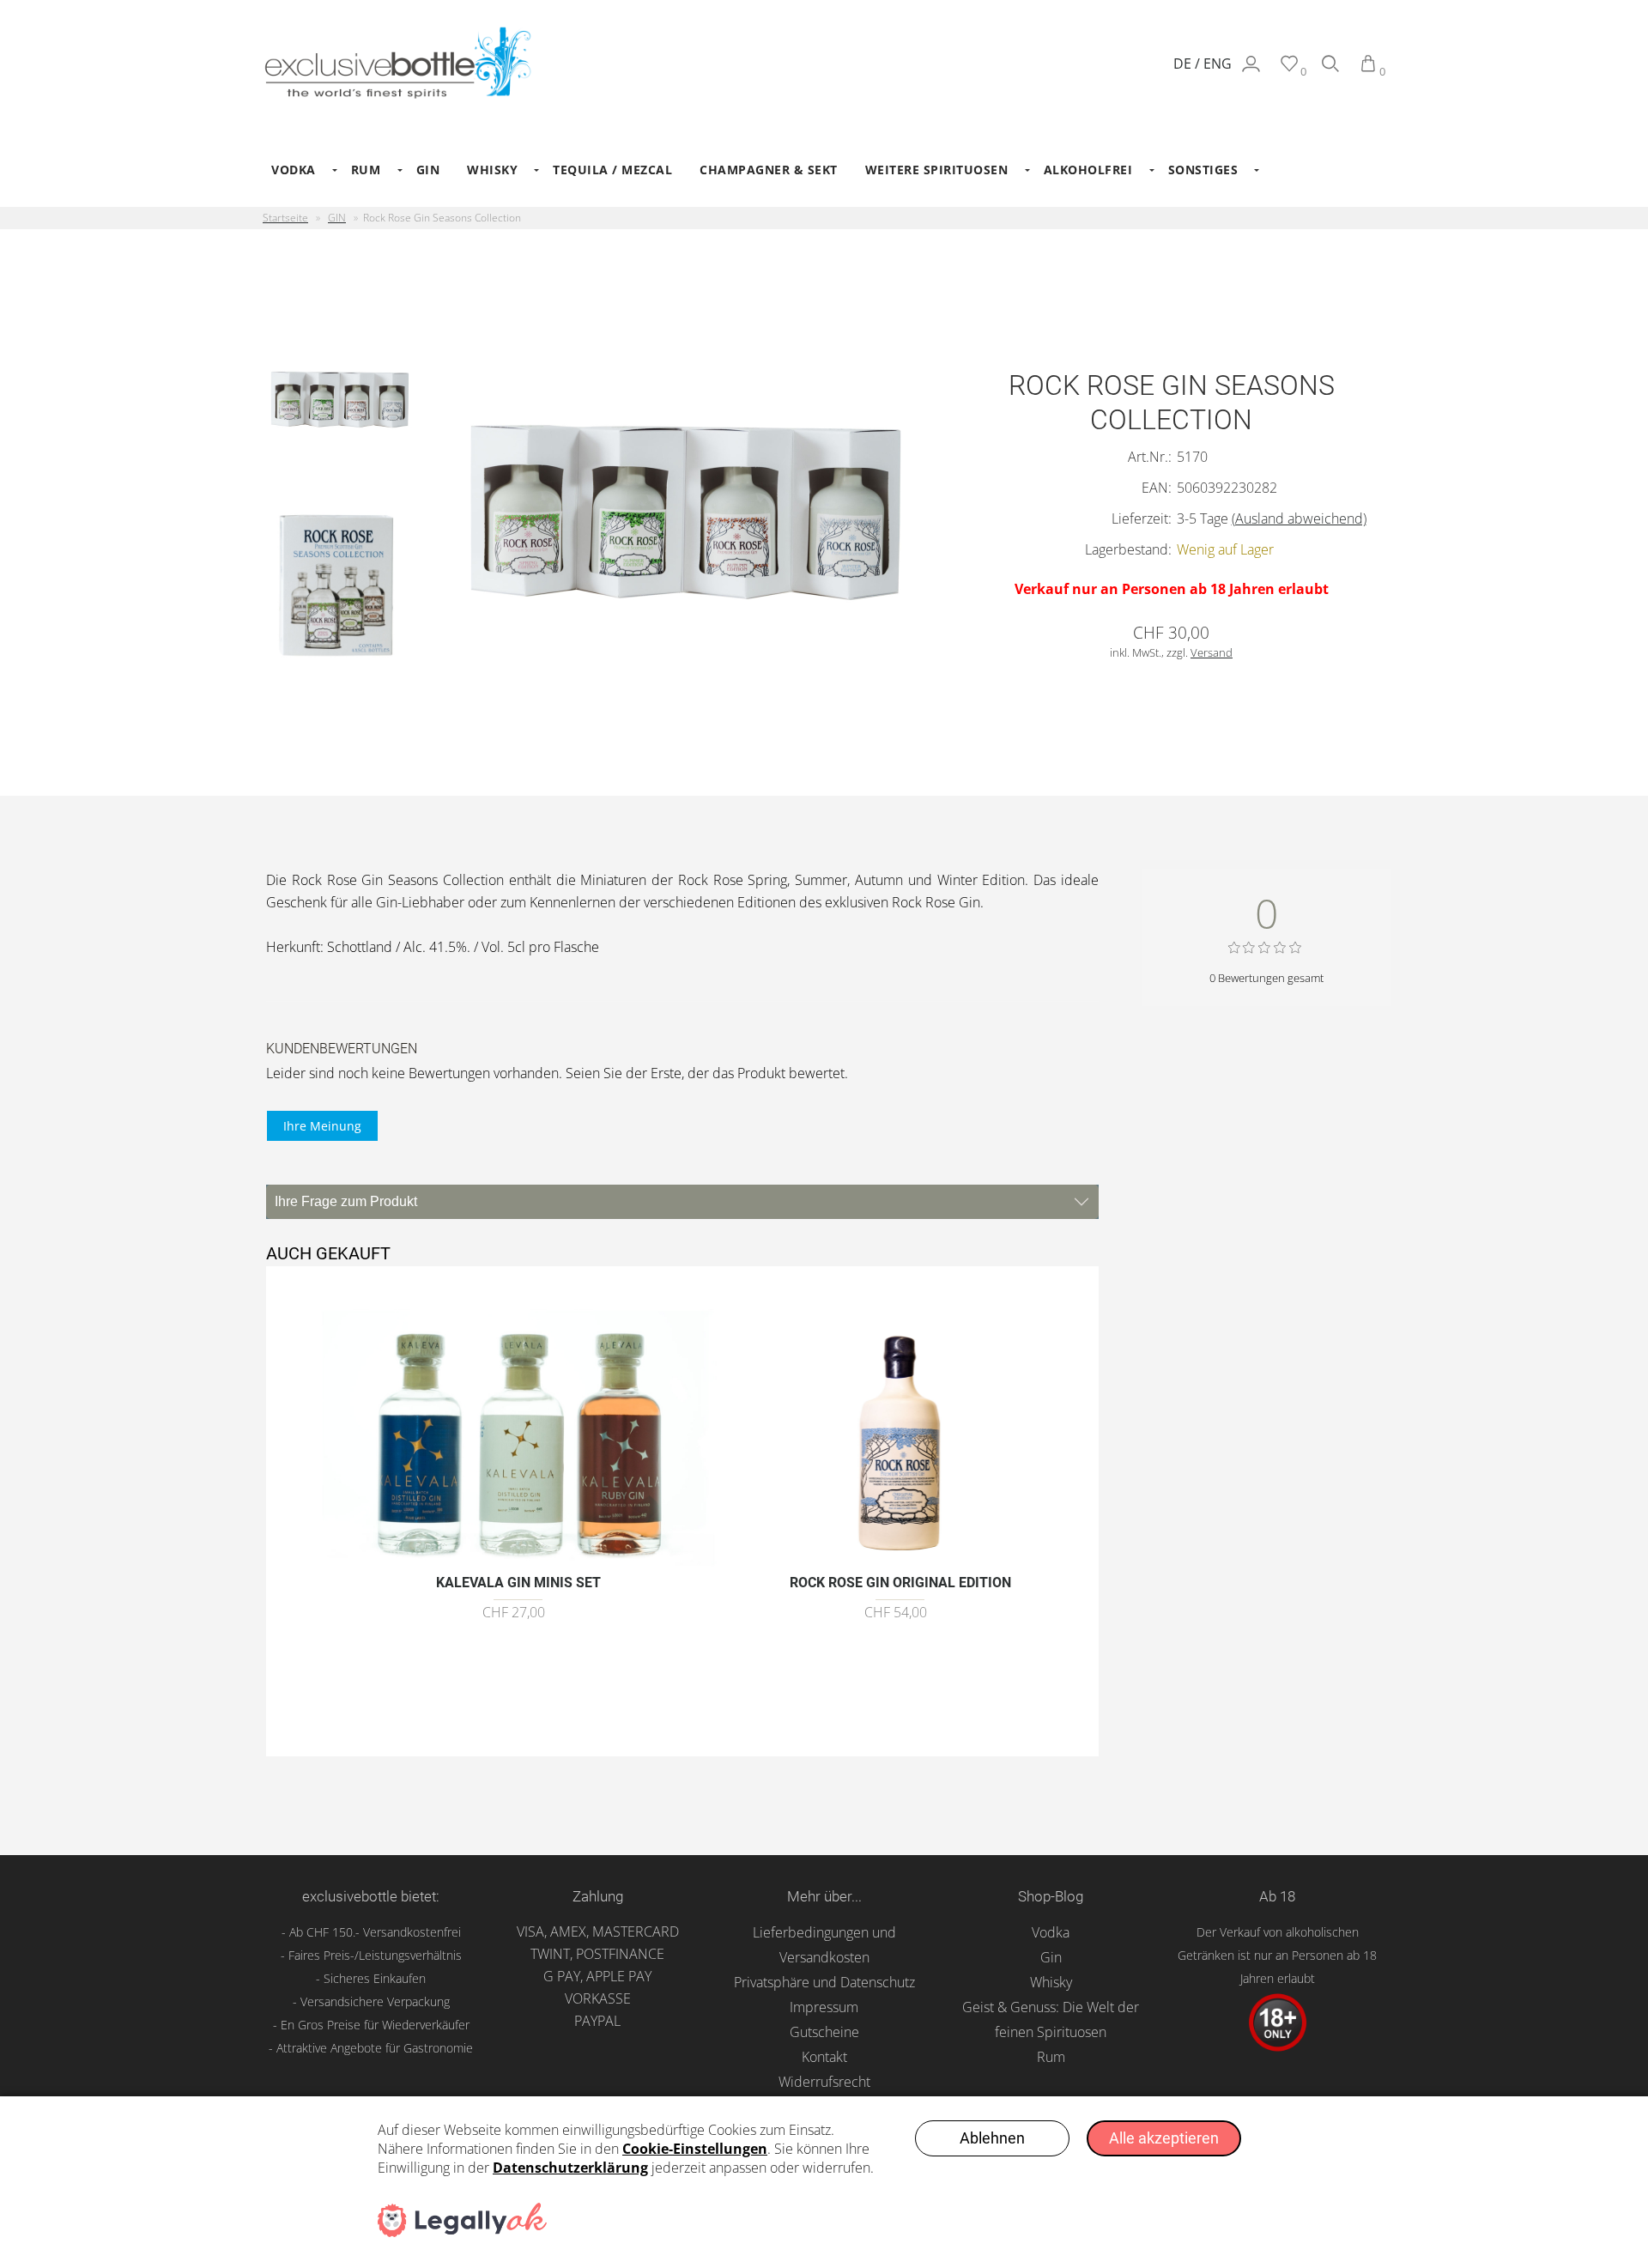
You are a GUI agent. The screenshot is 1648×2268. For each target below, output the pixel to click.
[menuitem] (297, 170)
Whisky (1051, 1982)
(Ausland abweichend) (1299, 518)
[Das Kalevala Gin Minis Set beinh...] (518, 1555)
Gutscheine (824, 2032)
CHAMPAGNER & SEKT (769, 170)
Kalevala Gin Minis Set (518, 1583)
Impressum (824, 2007)
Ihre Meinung (322, 1126)
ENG (1218, 64)
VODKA (294, 170)
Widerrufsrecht (824, 2082)
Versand (1212, 652)
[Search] (1330, 71)
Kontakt (824, 2057)
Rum (1051, 2057)
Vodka (1051, 1932)
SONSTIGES (1203, 170)
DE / (1188, 64)
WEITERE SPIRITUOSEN (937, 170)
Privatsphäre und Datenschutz (824, 1982)
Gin (1051, 1957)
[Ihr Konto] (1251, 71)
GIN (428, 170)
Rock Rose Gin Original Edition (900, 1583)
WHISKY (492, 170)
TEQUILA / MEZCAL (612, 170)
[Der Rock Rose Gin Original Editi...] (901, 1555)
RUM (366, 170)
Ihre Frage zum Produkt (346, 1201)
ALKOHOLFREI (1088, 170)
